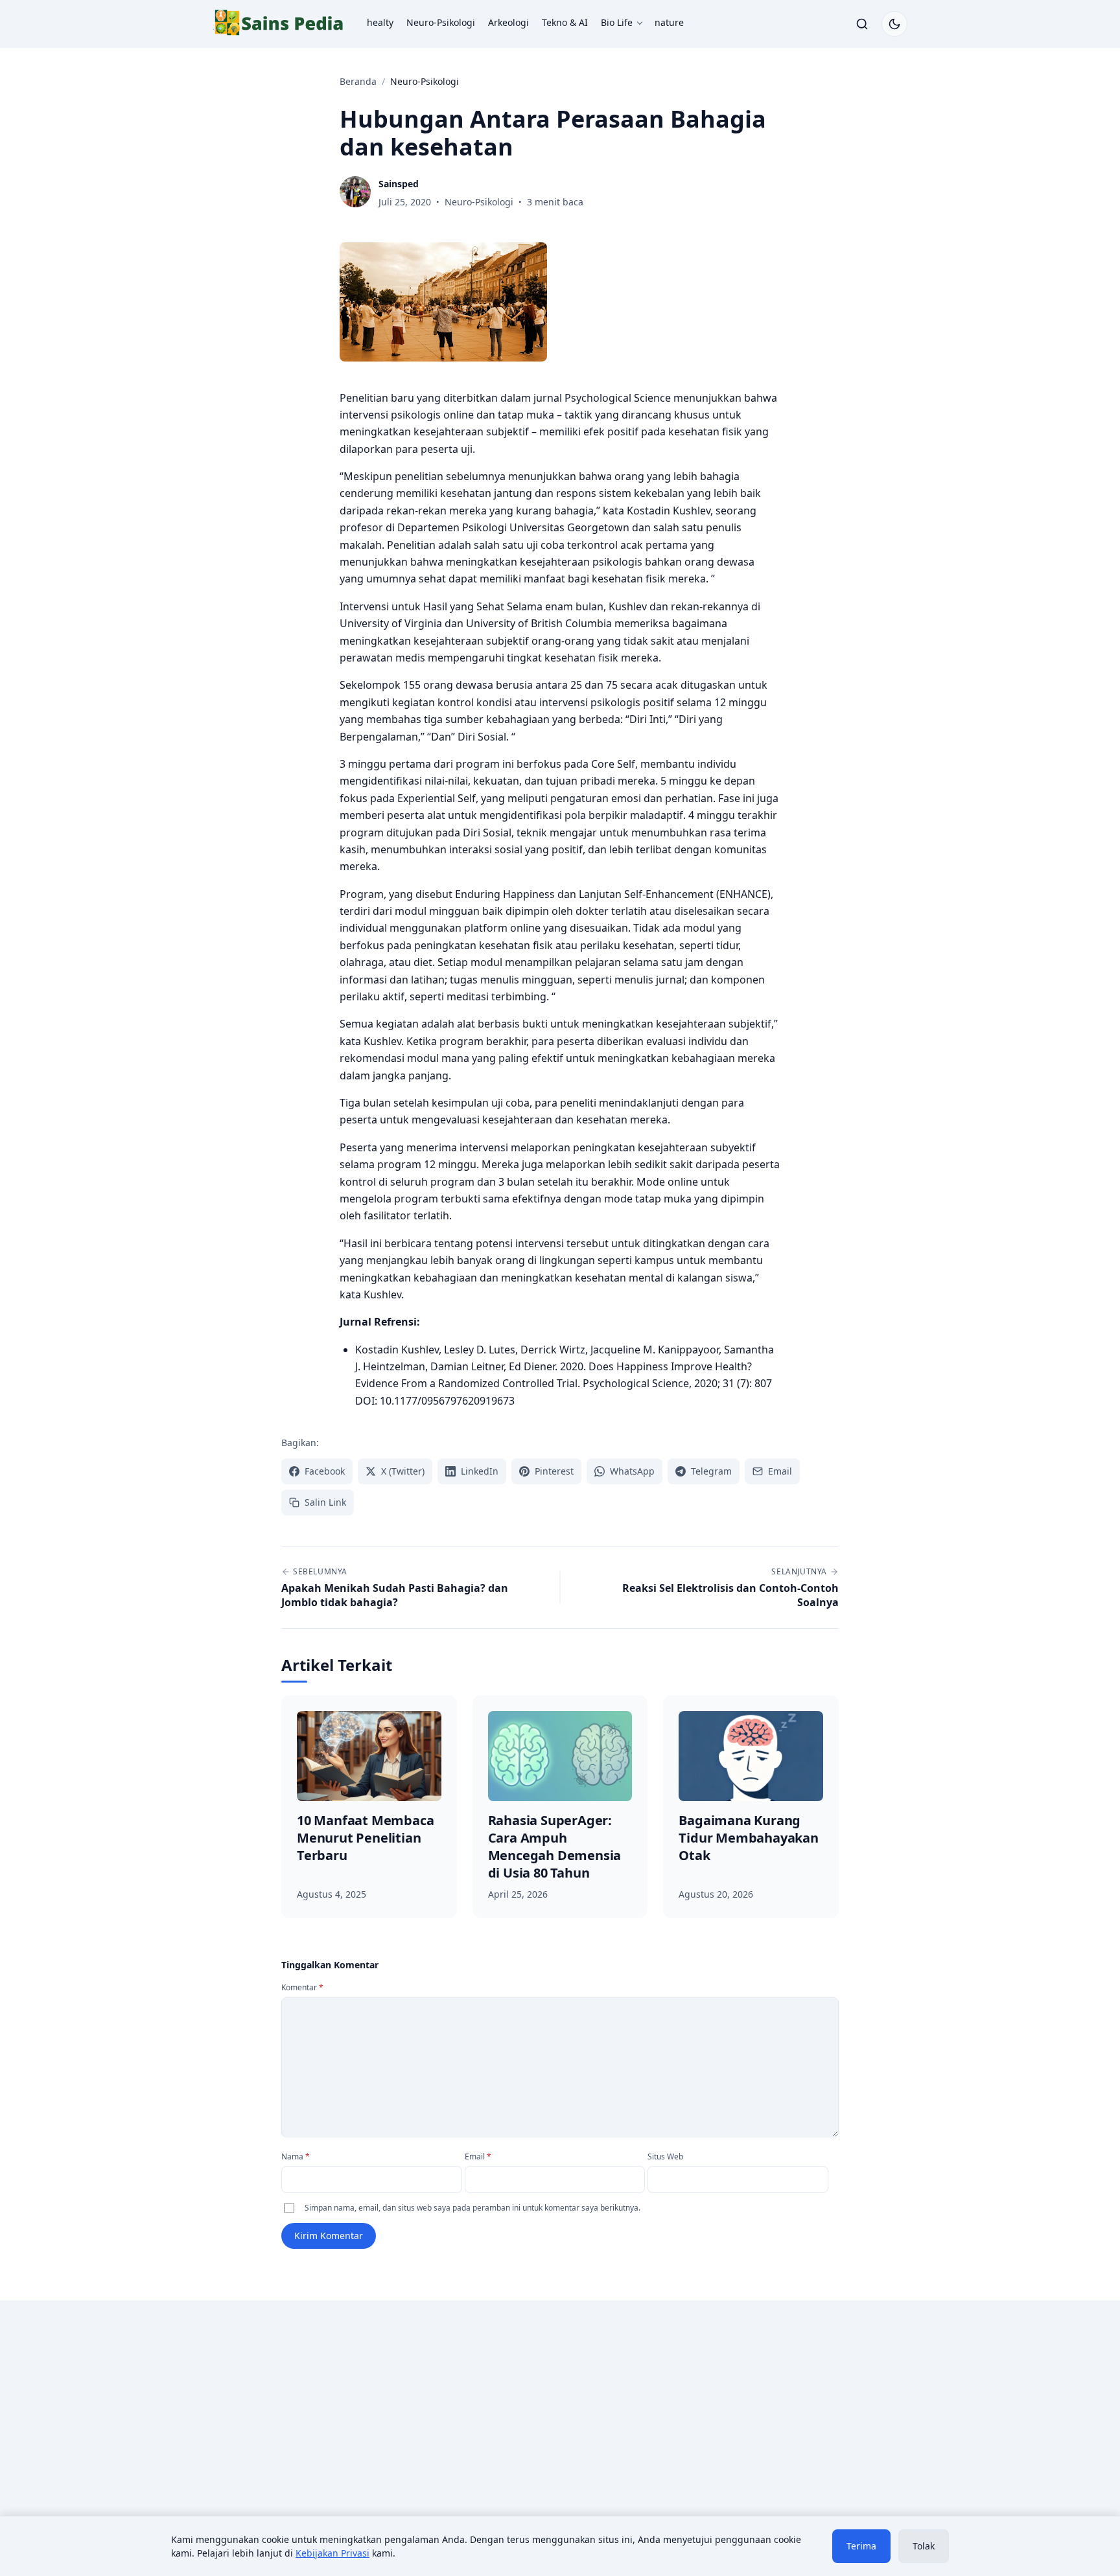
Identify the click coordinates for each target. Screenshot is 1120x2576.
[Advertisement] (321, 2418)
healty (380, 22)
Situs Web (665, 2156)
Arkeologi (508, 22)
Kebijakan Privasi (332, 2553)
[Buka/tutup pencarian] (862, 24)
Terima (861, 2546)
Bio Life (617, 22)
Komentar (302, 1987)
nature (669, 22)
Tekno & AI (565, 22)
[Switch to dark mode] (894, 24)
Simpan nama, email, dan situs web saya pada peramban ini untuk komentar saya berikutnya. (472, 2208)
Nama (296, 2156)
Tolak (924, 2546)
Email (478, 2156)
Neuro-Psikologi (441, 22)
